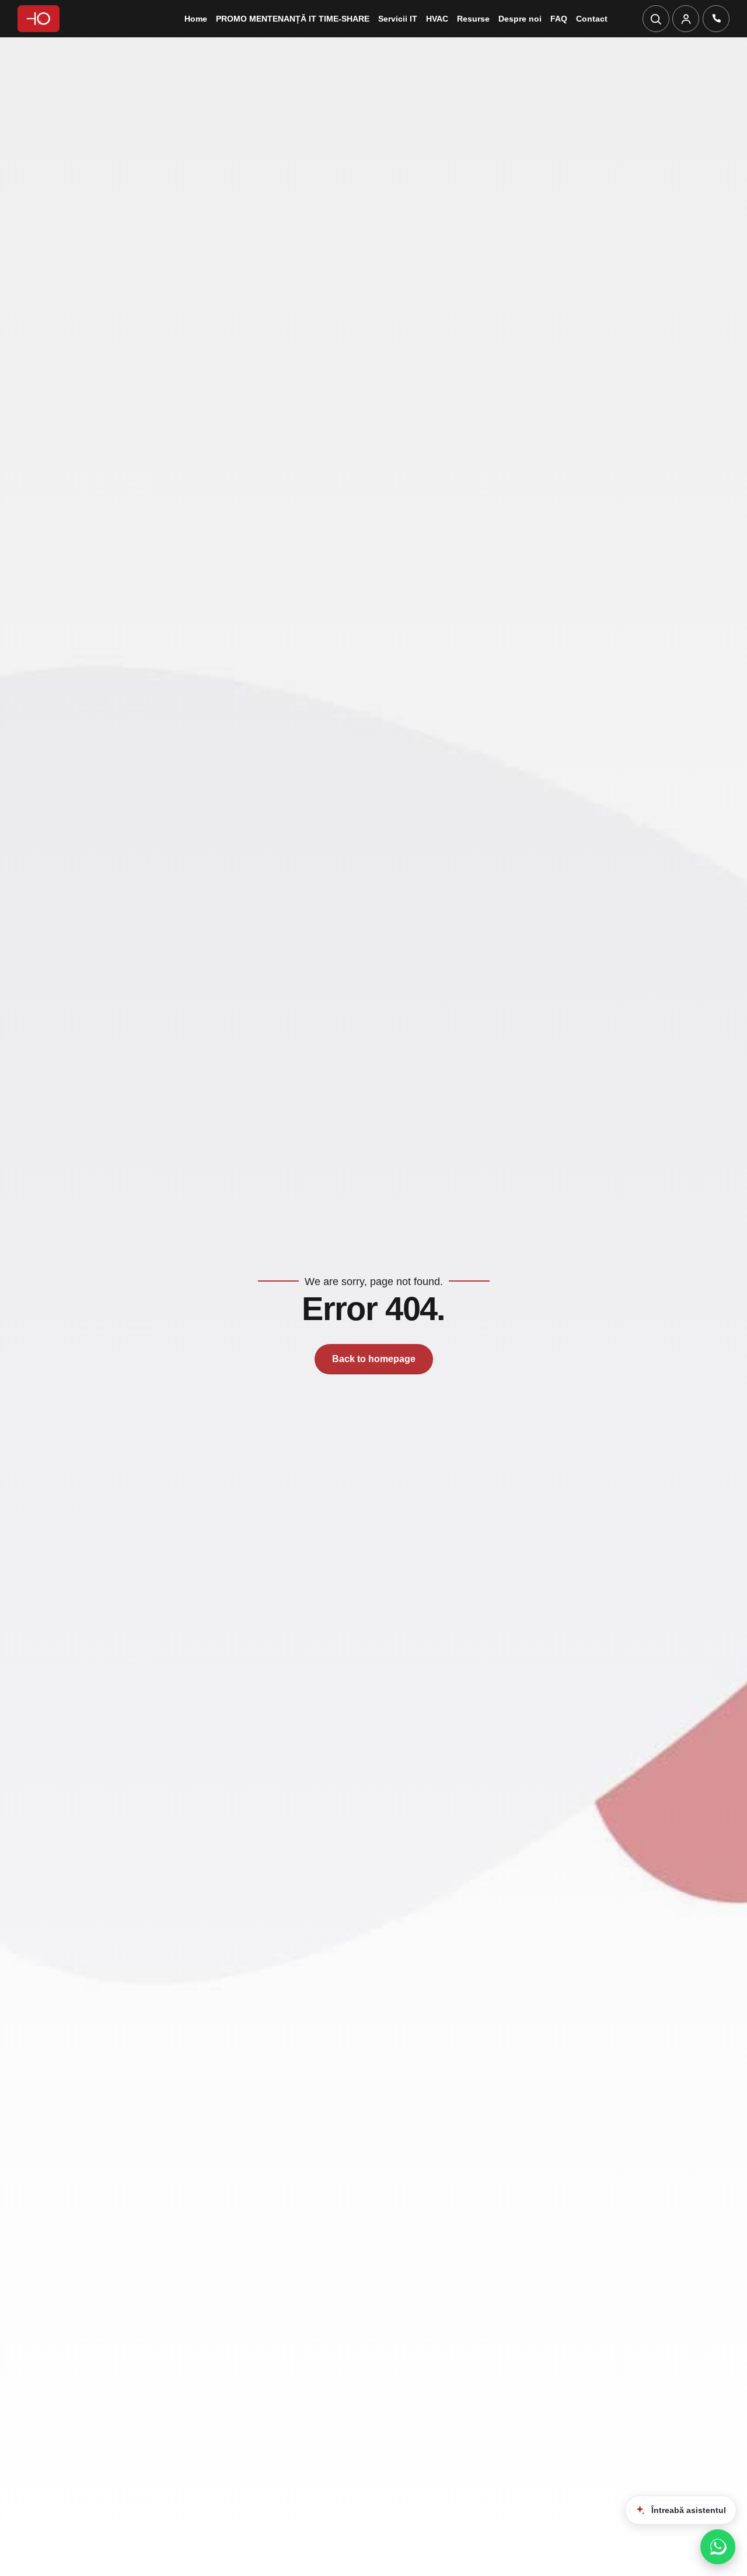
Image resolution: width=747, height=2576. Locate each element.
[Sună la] (716, 19)
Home (196, 19)
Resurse (473, 19)
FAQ (559, 19)
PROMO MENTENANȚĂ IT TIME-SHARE (293, 19)
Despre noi (520, 19)
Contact (592, 19)
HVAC (437, 19)
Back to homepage (374, 1359)
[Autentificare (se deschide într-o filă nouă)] (686, 19)
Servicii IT (398, 19)
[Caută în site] (656, 19)
